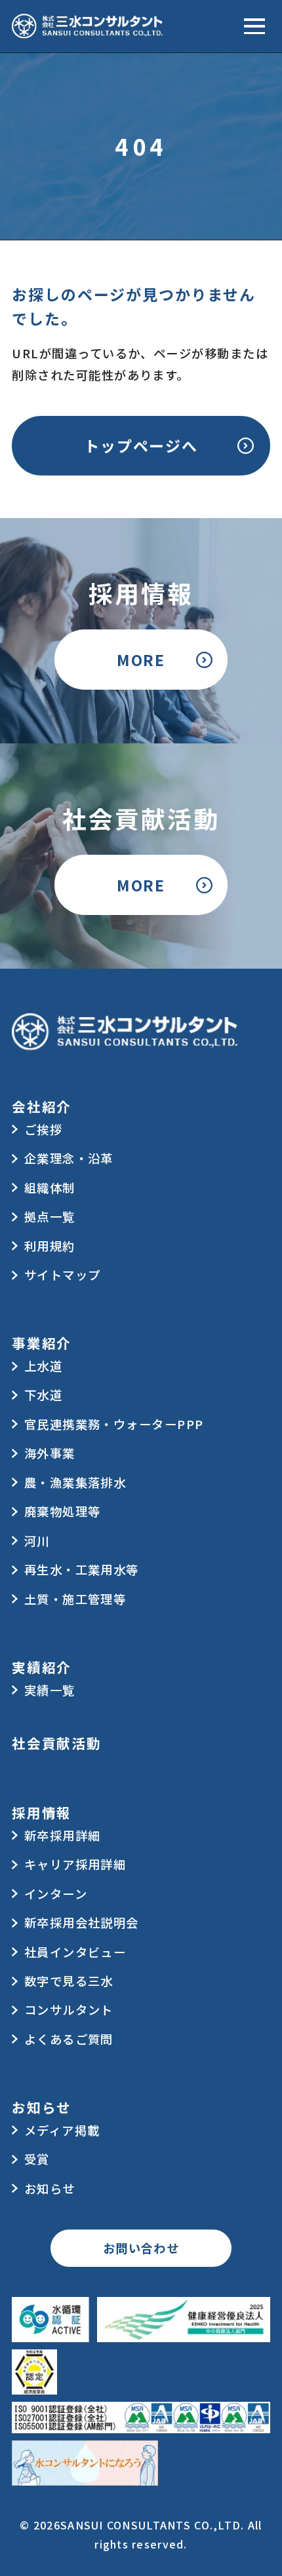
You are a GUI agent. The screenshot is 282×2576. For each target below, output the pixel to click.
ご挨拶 (43, 1129)
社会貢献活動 (56, 1743)
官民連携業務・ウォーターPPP (114, 1424)
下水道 (43, 1394)
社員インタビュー (75, 1952)
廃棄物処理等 (63, 1511)
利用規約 (50, 1246)
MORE (141, 660)
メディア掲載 (62, 2130)
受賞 (37, 2159)
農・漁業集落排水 (75, 1482)
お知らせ (50, 2188)
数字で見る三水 (69, 1981)
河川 (37, 1540)
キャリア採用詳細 (75, 1864)
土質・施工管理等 (75, 1599)
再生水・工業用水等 (82, 1569)
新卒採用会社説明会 (82, 1922)
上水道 (43, 1366)
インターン (56, 1894)
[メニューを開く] (254, 26)
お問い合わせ (141, 2248)
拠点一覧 (50, 1216)
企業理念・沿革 (69, 1158)
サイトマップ (63, 1275)
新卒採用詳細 (63, 1835)
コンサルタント (69, 2009)
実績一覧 (50, 1690)
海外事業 (50, 1453)
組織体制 (50, 1187)
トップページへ (141, 445)
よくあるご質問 (69, 2039)
